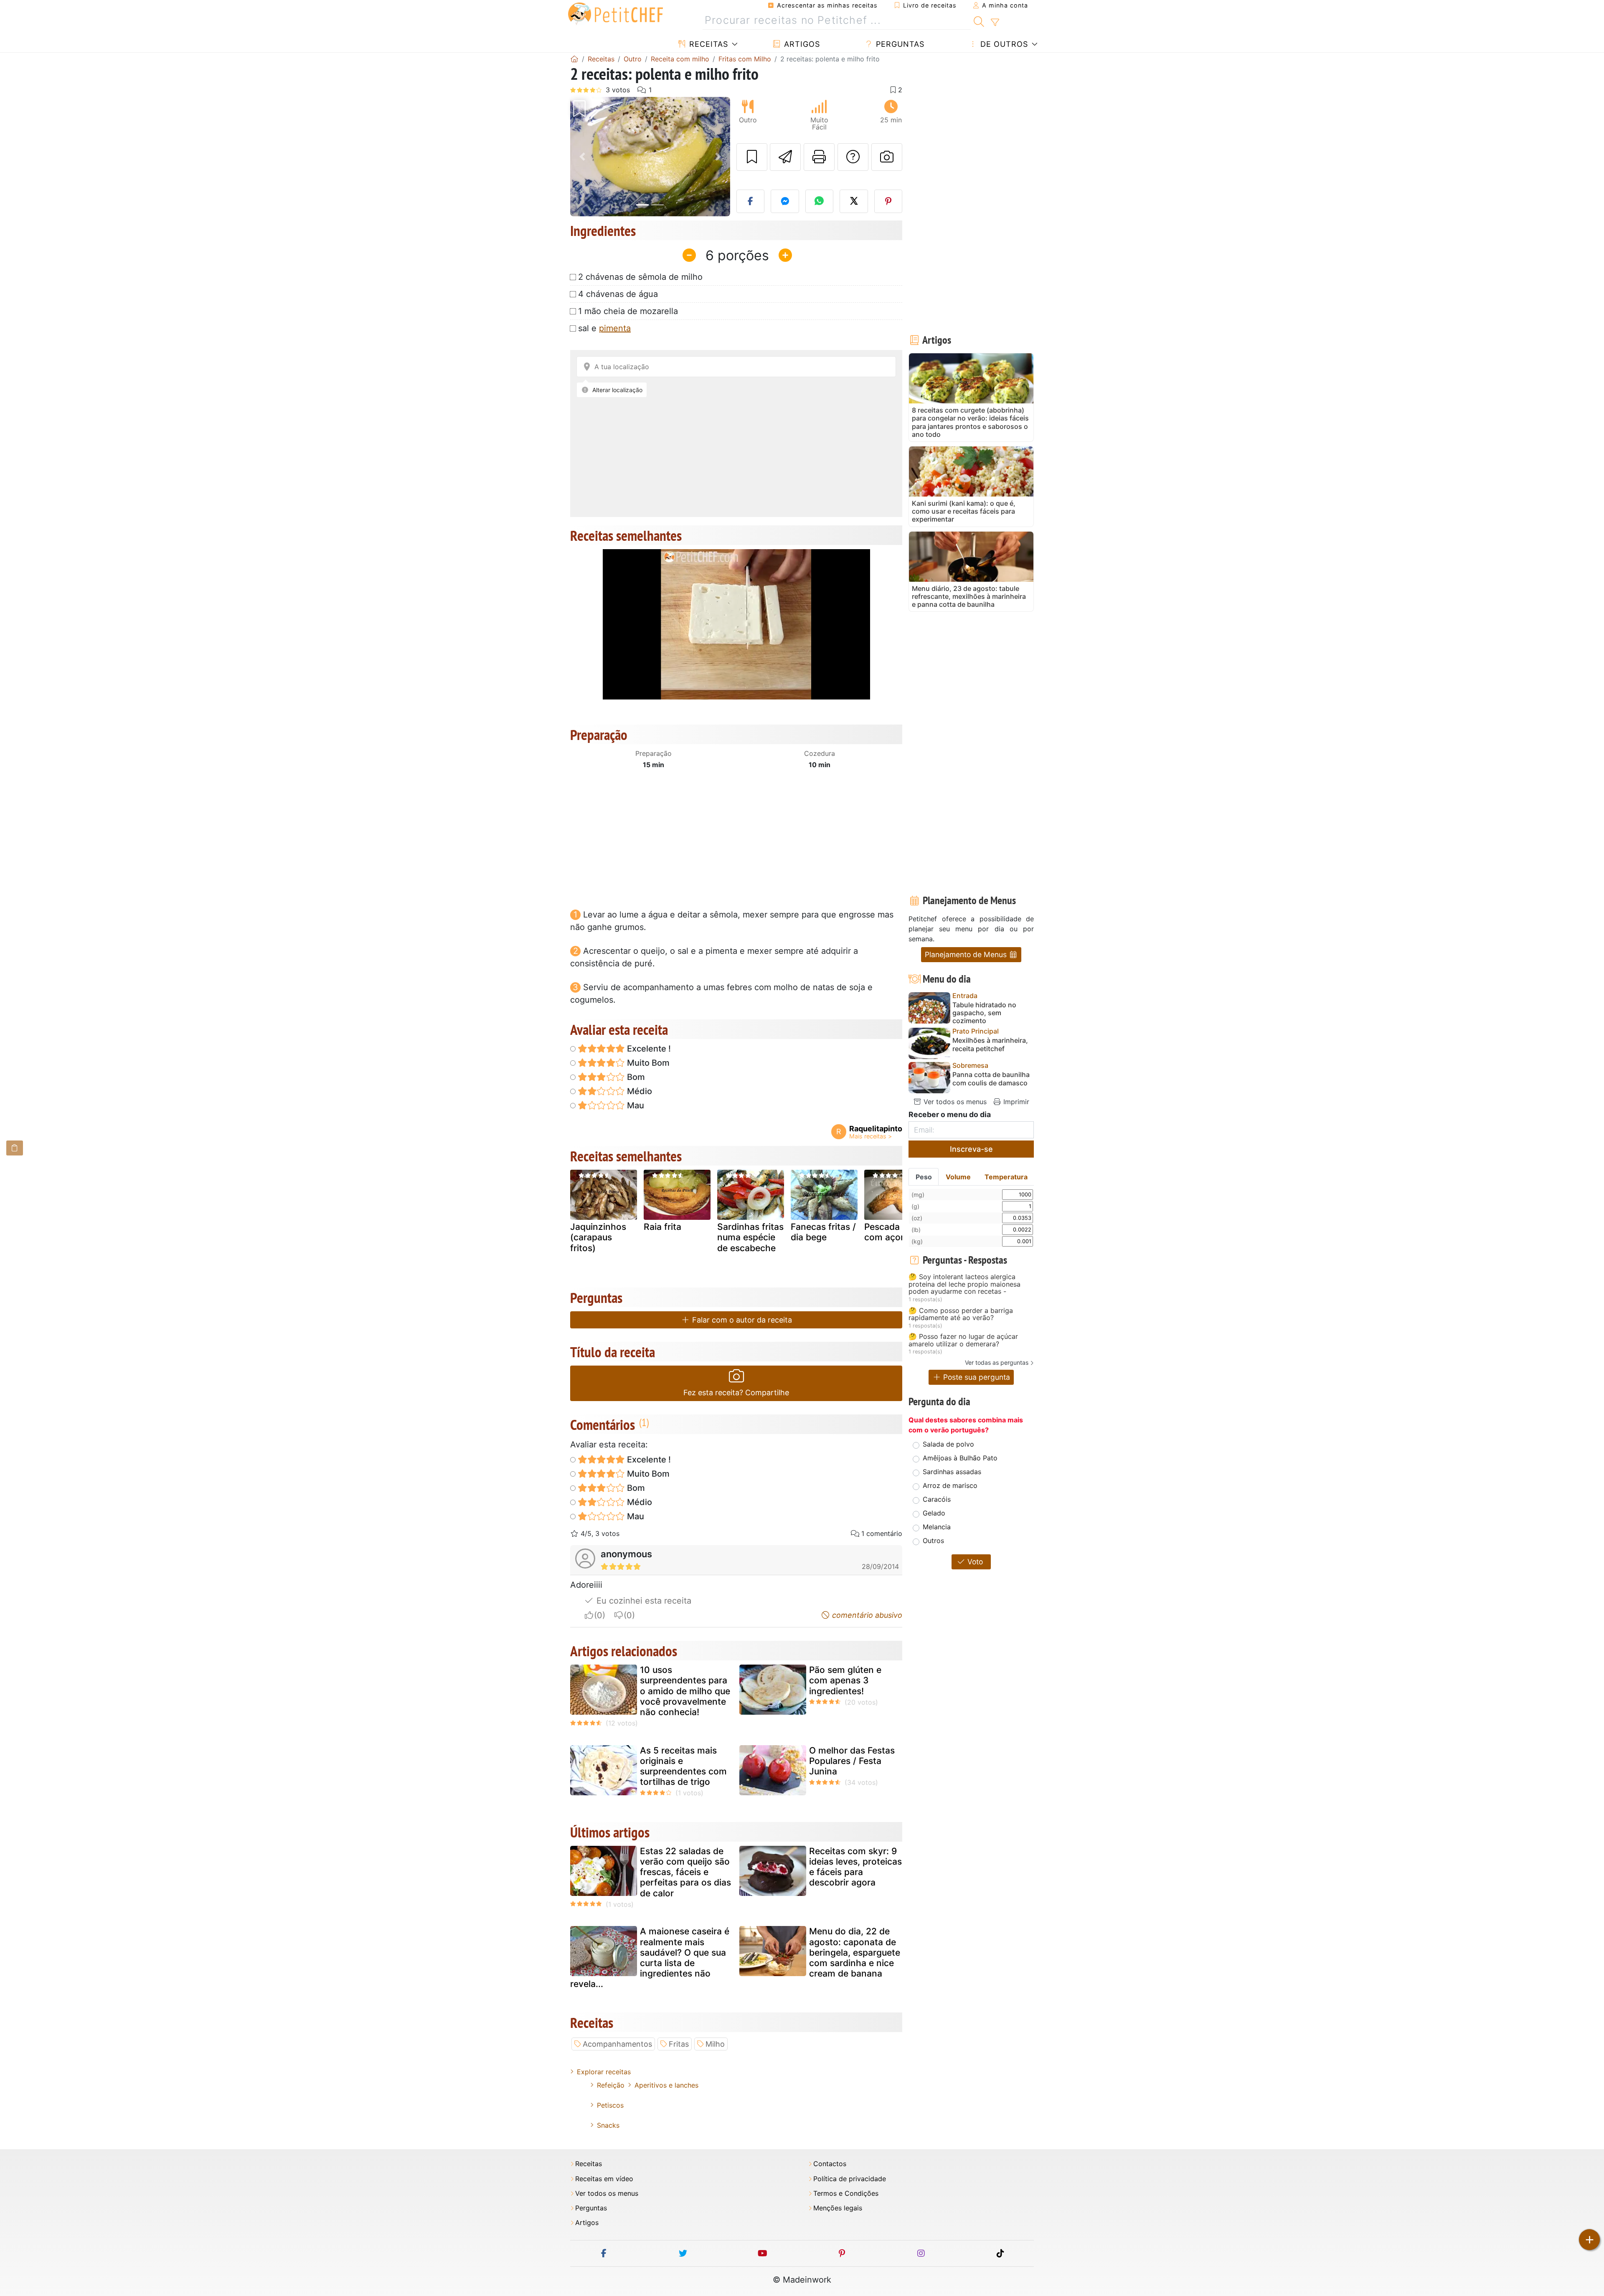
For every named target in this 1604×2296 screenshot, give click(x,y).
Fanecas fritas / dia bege (823, 1232)
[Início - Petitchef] (574, 59)
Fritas (679, 2044)
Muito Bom (647, 1063)
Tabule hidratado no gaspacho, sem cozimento (984, 1013)
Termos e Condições (846, 2193)
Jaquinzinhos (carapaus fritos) (598, 1237)
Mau (634, 1105)
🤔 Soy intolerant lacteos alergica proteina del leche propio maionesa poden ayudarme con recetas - (964, 1284)
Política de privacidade (850, 2179)
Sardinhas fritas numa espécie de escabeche (750, 1237)
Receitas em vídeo (604, 2179)
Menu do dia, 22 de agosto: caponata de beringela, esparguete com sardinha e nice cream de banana (855, 1952)
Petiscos (610, 2105)
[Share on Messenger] (785, 201)
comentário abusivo (866, 1615)
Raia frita (662, 1227)
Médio (638, 1091)
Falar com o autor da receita (741, 1320)
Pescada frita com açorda (892, 1232)
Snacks (608, 2125)
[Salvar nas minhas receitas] (752, 157)
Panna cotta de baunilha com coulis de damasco (991, 1079)
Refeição (611, 2085)
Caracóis (937, 1499)
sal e (604, 328)
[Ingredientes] (15, 1148)
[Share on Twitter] (854, 201)
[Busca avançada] (995, 23)
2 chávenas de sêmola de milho (640, 277)
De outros (1003, 44)
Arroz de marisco (950, 1485)
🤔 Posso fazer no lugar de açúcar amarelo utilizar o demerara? (963, 1340)
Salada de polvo (948, 1444)
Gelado (934, 1513)
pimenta (615, 328)
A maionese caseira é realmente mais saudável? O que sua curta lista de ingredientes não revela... (650, 1958)
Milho (715, 2044)
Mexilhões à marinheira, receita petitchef (990, 1044)
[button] (582, 157)
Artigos (801, 44)
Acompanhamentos (617, 2044)
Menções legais (838, 2208)
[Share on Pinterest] (888, 201)
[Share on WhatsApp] (820, 201)
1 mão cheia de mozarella (628, 311)
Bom (635, 1077)
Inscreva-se (971, 1149)
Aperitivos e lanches (666, 2085)
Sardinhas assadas (952, 1472)
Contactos (830, 2164)
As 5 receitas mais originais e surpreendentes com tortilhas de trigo (683, 1766)
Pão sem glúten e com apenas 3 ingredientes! (845, 1680)
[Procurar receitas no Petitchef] (979, 20)
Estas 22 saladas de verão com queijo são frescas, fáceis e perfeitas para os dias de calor (685, 1872)
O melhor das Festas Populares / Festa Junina (852, 1761)
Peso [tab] (924, 1177)
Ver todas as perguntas (997, 1362)
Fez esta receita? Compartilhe (736, 1393)
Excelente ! (648, 1049)
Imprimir (1015, 1102)
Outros (933, 1541)
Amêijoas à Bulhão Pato (960, 1458)
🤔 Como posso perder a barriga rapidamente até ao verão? (961, 1314)
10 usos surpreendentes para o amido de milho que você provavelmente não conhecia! (685, 1691)
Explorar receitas (604, 2072)
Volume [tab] (958, 1177)
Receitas (707, 44)
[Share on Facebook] (751, 201)
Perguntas (899, 44)
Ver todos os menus (954, 1102)
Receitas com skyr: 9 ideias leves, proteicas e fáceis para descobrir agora (855, 1867)
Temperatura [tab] (1006, 1177)
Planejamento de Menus (967, 954)
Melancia (937, 1527)
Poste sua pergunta (976, 1377)
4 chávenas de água (618, 294)
